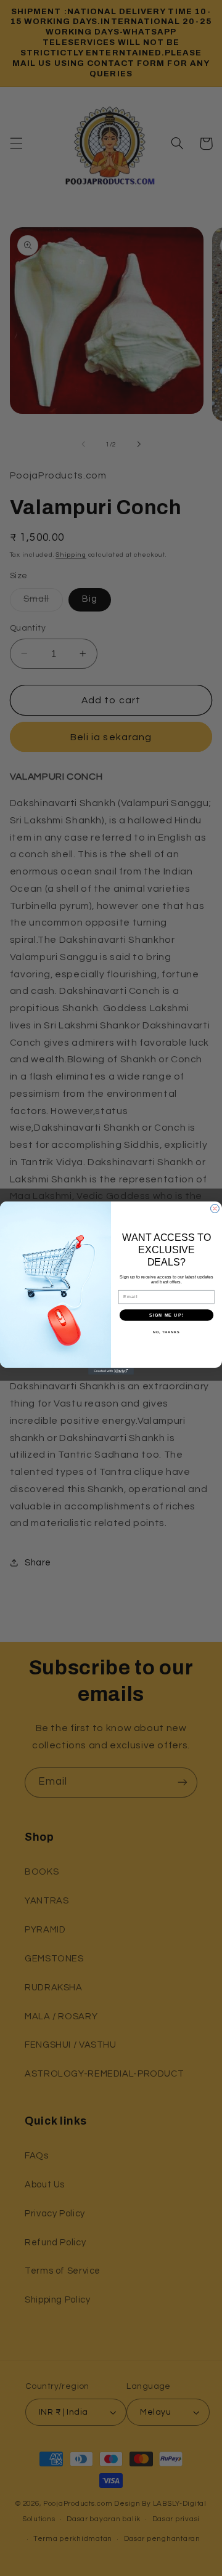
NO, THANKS (166, 1332)
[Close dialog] (215, 1209)
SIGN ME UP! (166, 1315)
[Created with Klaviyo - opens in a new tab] (111, 1371)
